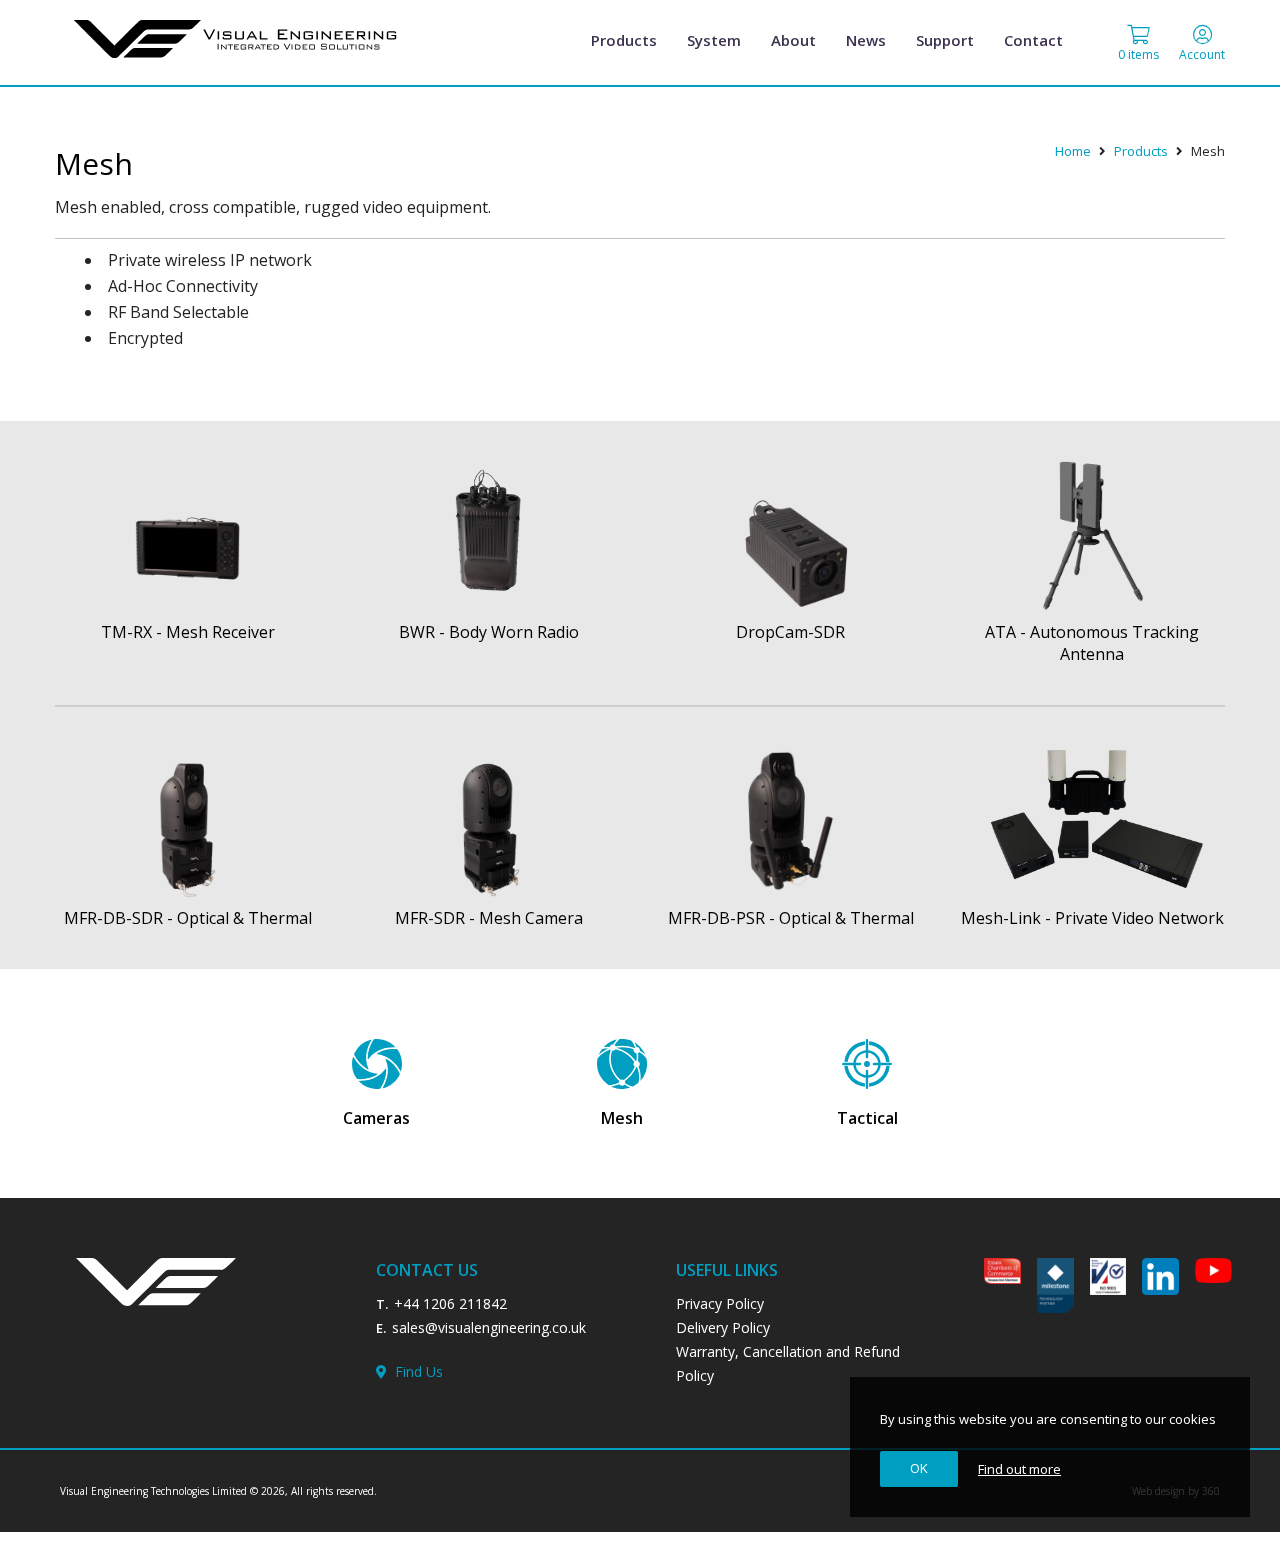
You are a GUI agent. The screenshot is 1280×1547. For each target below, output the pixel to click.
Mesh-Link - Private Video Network (1092, 918)
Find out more (1019, 1469)
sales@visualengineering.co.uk (489, 1327)
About (793, 40)
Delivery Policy (723, 1327)
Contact (1033, 40)
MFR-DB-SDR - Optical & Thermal (188, 918)
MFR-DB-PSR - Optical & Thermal (791, 918)
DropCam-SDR (790, 632)
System (714, 40)
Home (1073, 151)
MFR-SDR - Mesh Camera (489, 918)
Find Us (415, 1371)
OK (919, 1468)
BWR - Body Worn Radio (489, 632)
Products (624, 40)
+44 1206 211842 (450, 1303)
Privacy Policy (720, 1303)
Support (945, 40)
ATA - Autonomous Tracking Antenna (1092, 643)
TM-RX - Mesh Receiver (188, 632)
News (866, 40)
